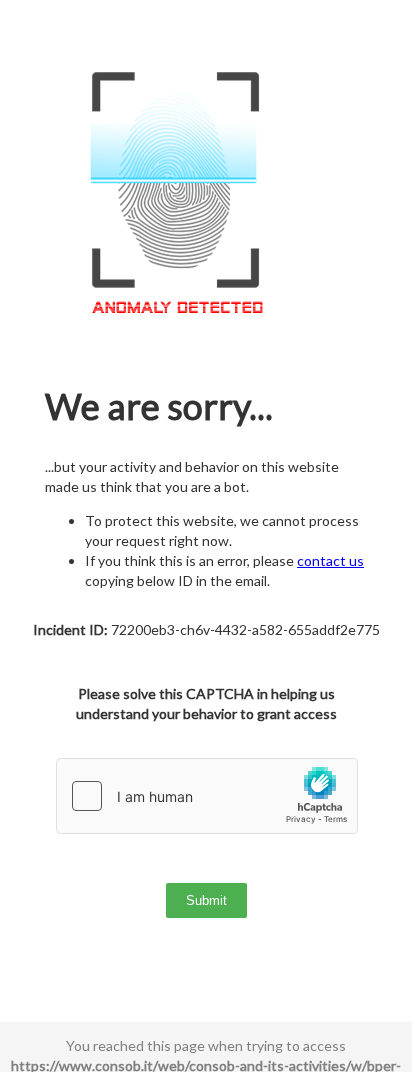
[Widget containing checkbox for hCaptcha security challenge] (207, 796)
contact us (330, 560)
